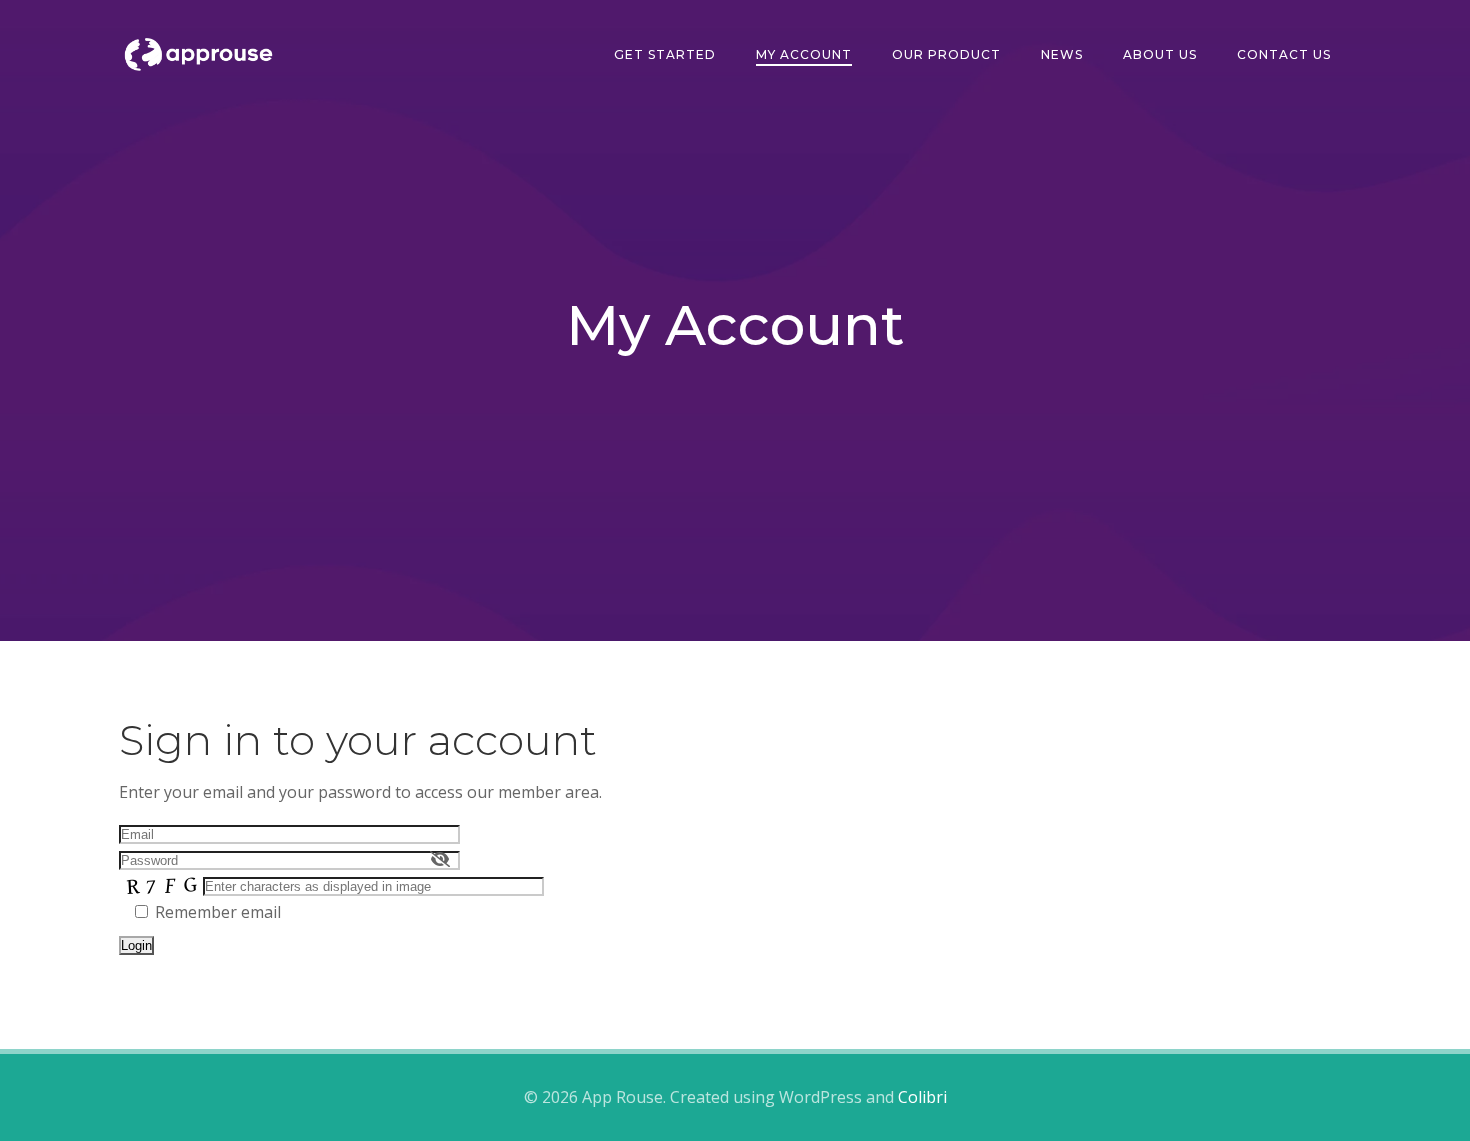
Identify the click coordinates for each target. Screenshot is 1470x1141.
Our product (946, 54)
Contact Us (1284, 54)
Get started (665, 54)
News (1062, 54)
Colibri (922, 1097)
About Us (1160, 54)
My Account (804, 54)
